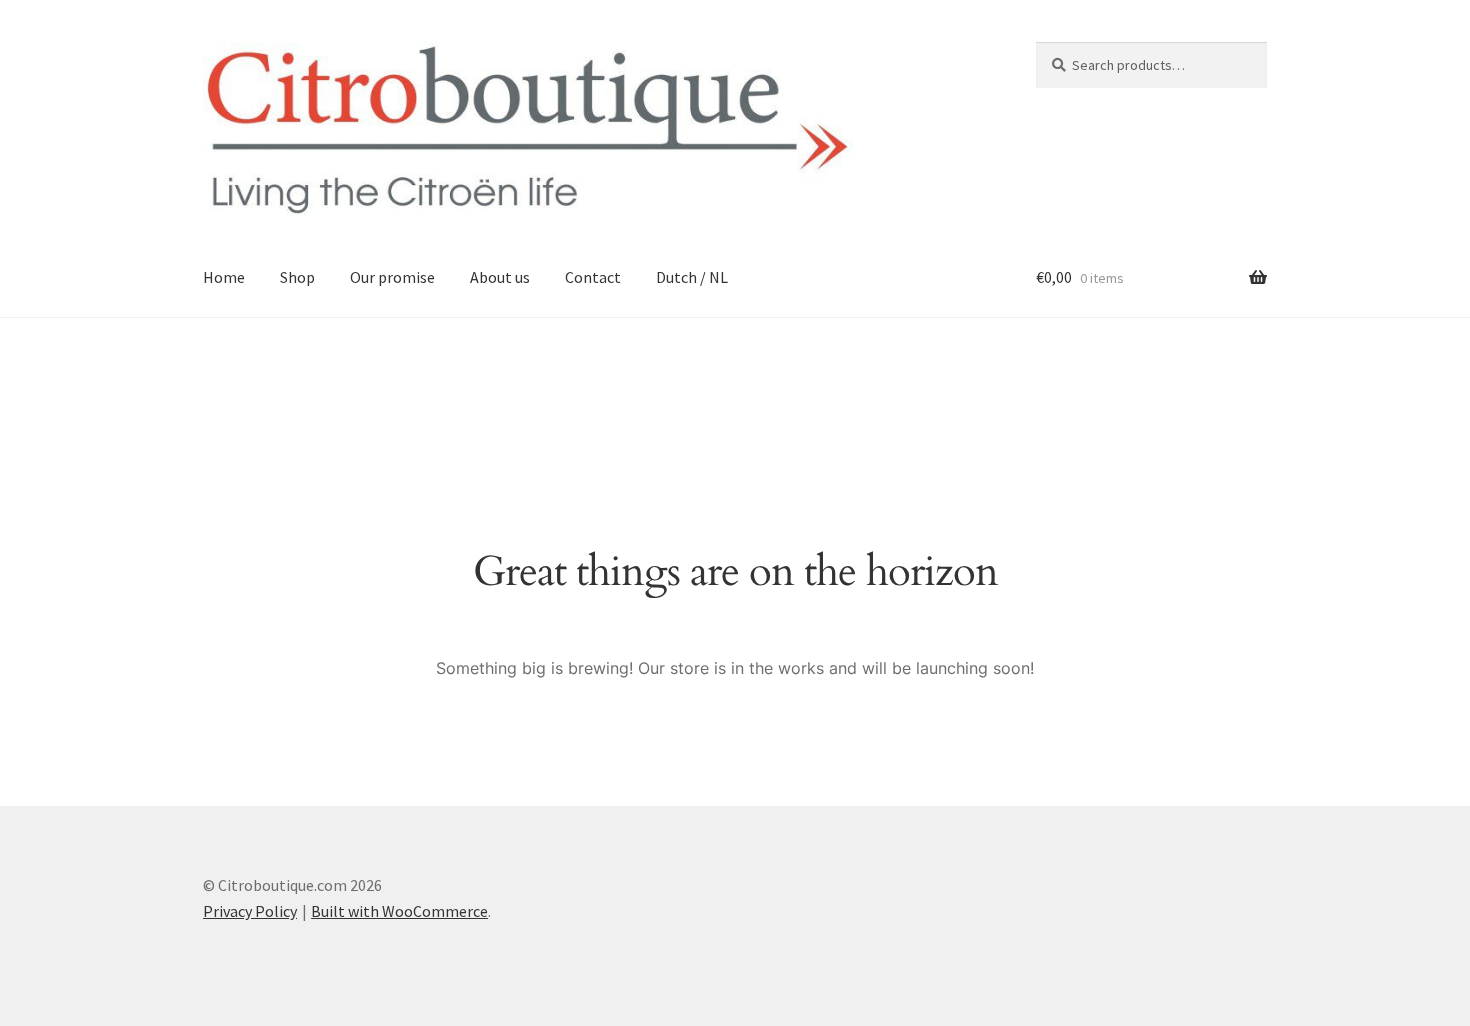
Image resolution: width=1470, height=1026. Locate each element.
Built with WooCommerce (399, 911)
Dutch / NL (692, 277)
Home (224, 277)
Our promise (392, 277)
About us (500, 277)
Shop (297, 277)
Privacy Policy (250, 911)
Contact (593, 277)
